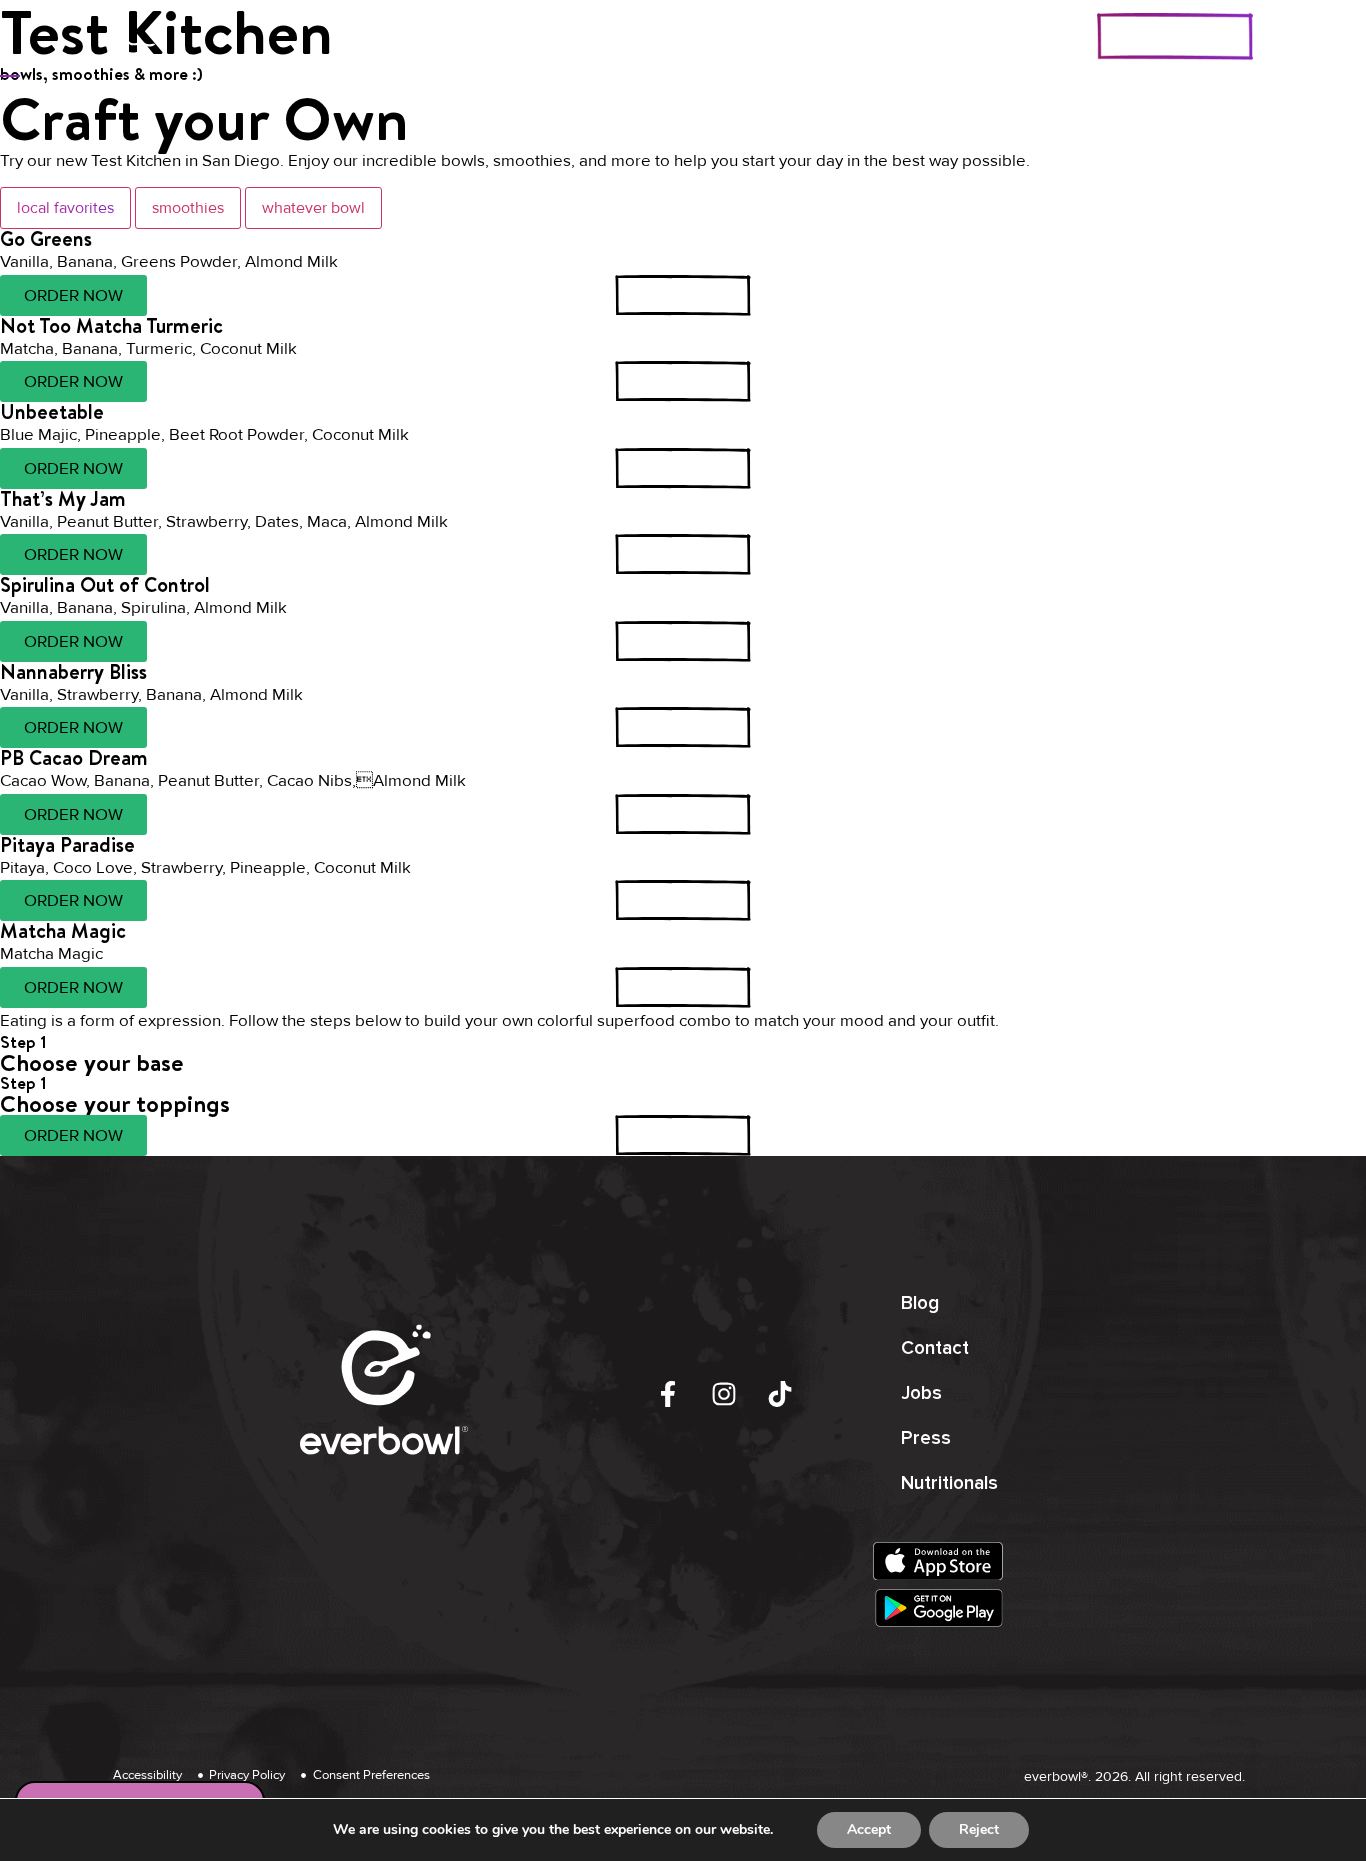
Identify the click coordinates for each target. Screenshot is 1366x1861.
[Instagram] (724, 1394)
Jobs (921, 1393)
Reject (979, 1829)
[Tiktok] (780, 1394)
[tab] (65, 208)
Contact (935, 1348)
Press (926, 1438)
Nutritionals (949, 1483)
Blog (920, 1303)
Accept (869, 1829)
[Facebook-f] (668, 1394)
